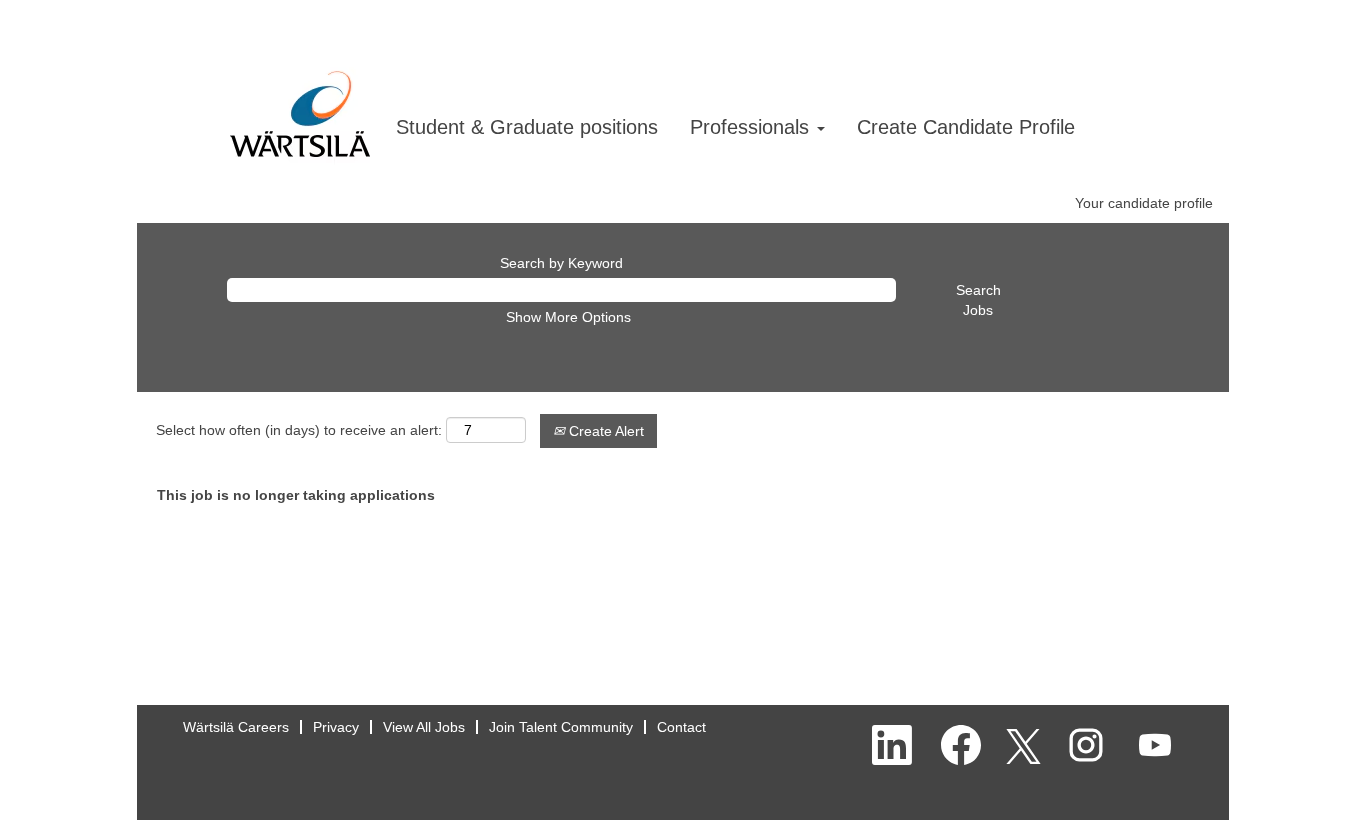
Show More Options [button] (568, 317)
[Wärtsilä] (300, 94)
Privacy (336, 727)
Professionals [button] (752, 127)
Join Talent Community (561, 727)
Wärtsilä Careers (236, 727)
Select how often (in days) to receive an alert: (299, 430)
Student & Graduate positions (527, 127)
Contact (681, 727)
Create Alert (604, 431)
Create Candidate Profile (966, 127)
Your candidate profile (1144, 203)
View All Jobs (424, 727)
